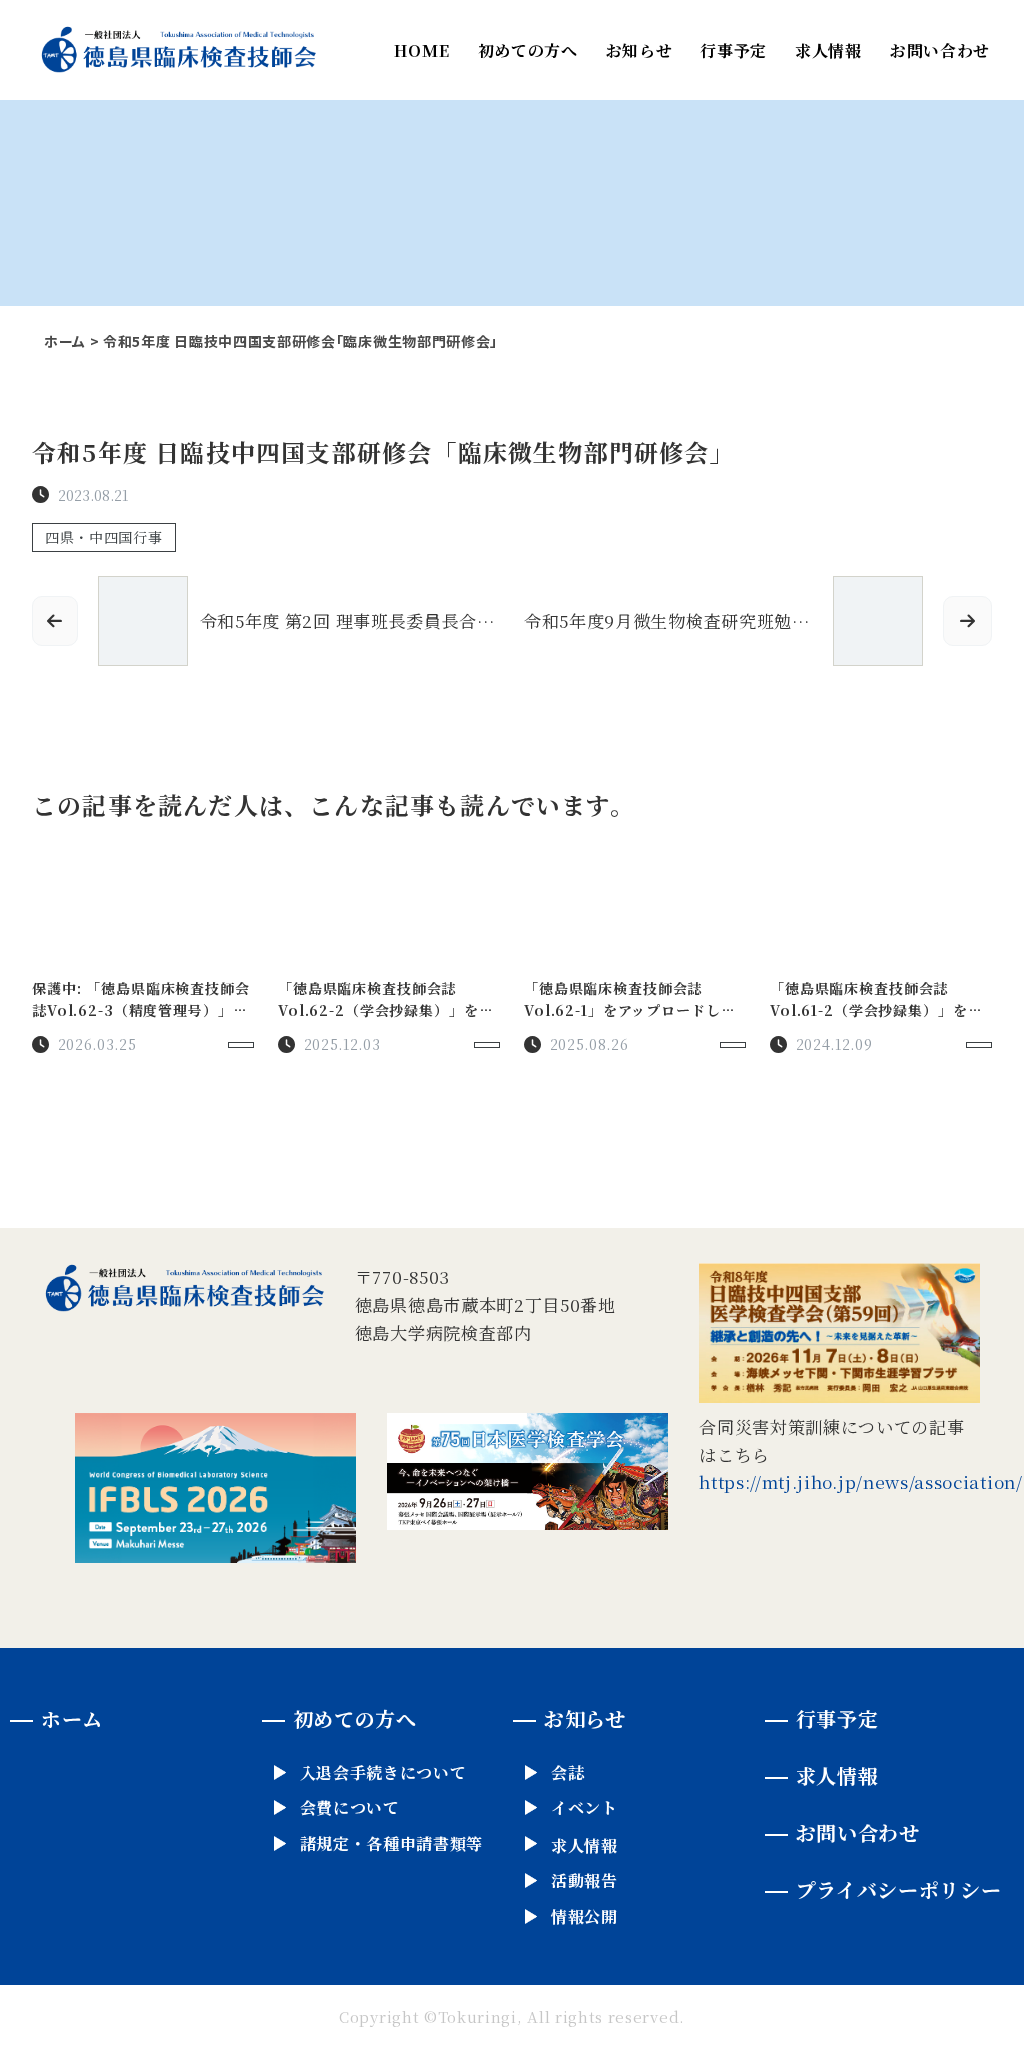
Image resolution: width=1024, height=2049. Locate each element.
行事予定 (733, 50)
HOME (422, 50)
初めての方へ (528, 50)
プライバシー (899, 1889)
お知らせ (639, 50)
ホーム (65, 341)
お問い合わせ (940, 50)
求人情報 (828, 50)
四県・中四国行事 (104, 537)
